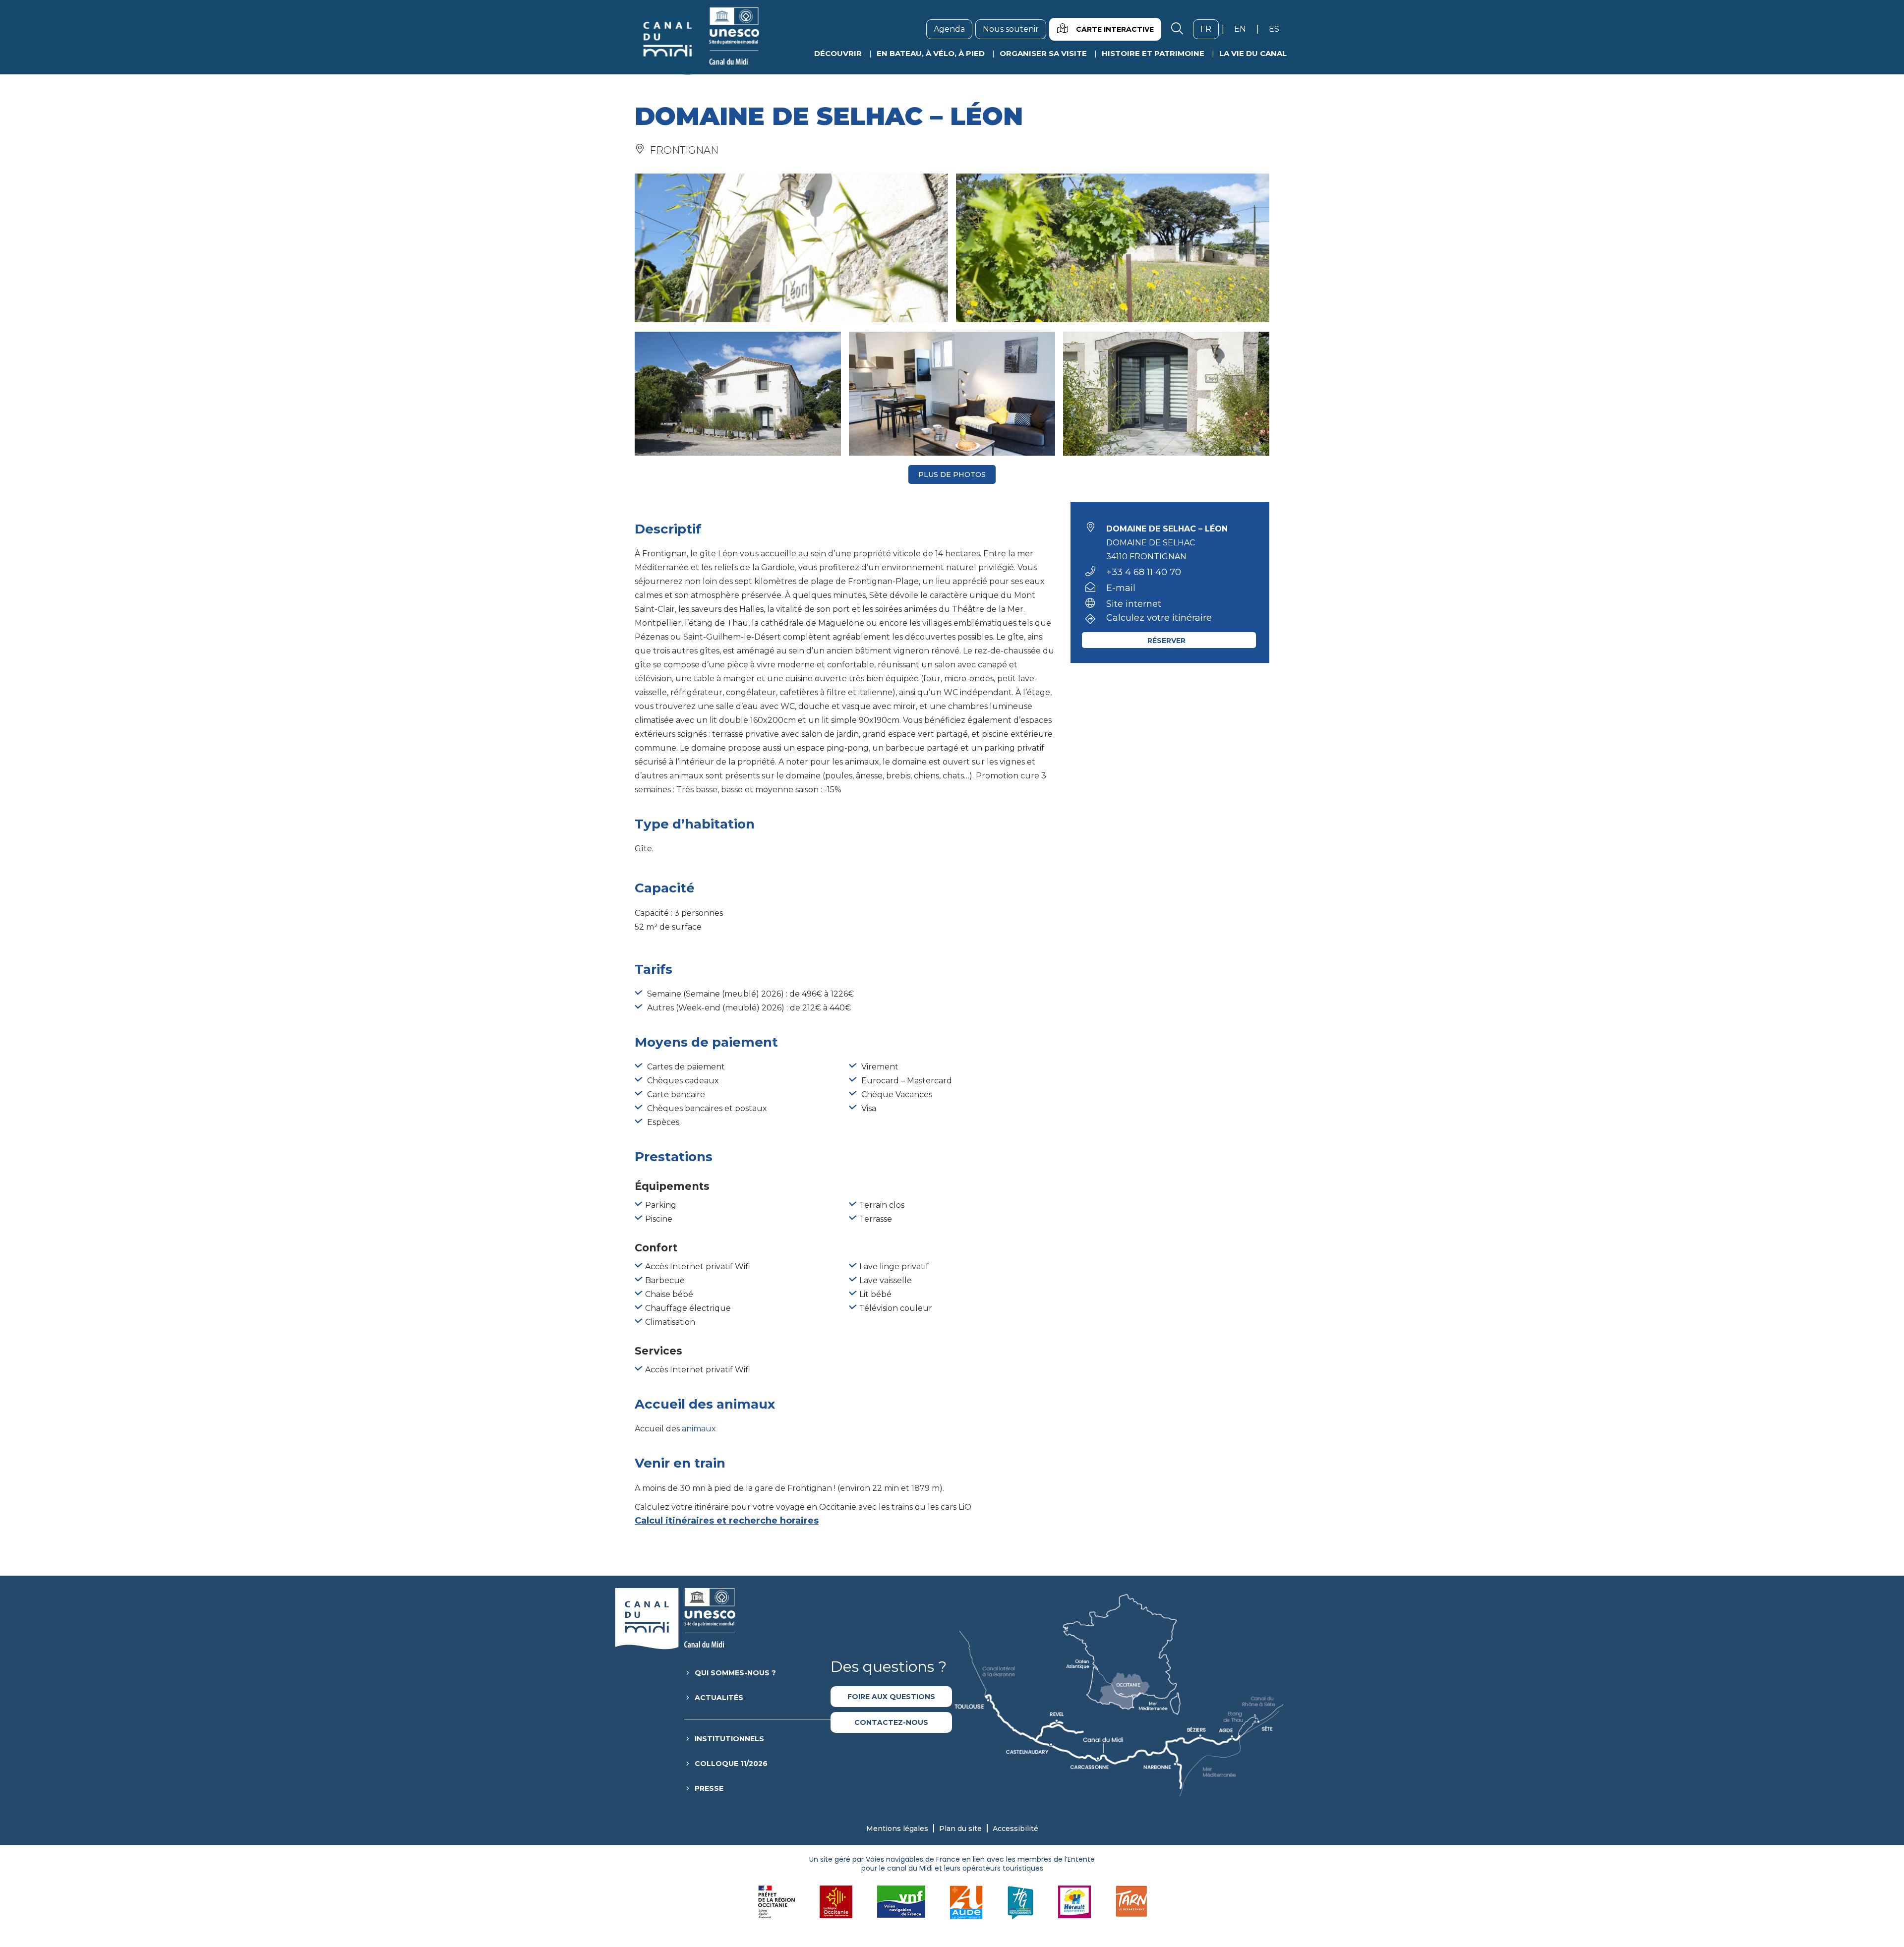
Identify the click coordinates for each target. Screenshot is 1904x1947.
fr (1210, 29)
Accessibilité (1015, 1829)
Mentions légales (897, 1829)
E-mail (1121, 588)
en (1244, 29)
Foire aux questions (891, 1697)
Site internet (1134, 604)
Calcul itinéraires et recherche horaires (727, 1521)
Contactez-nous (891, 1722)
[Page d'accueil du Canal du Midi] (696, 41)
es (1278, 29)
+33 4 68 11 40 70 (1144, 572)
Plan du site (960, 1829)
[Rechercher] (1177, 29)
